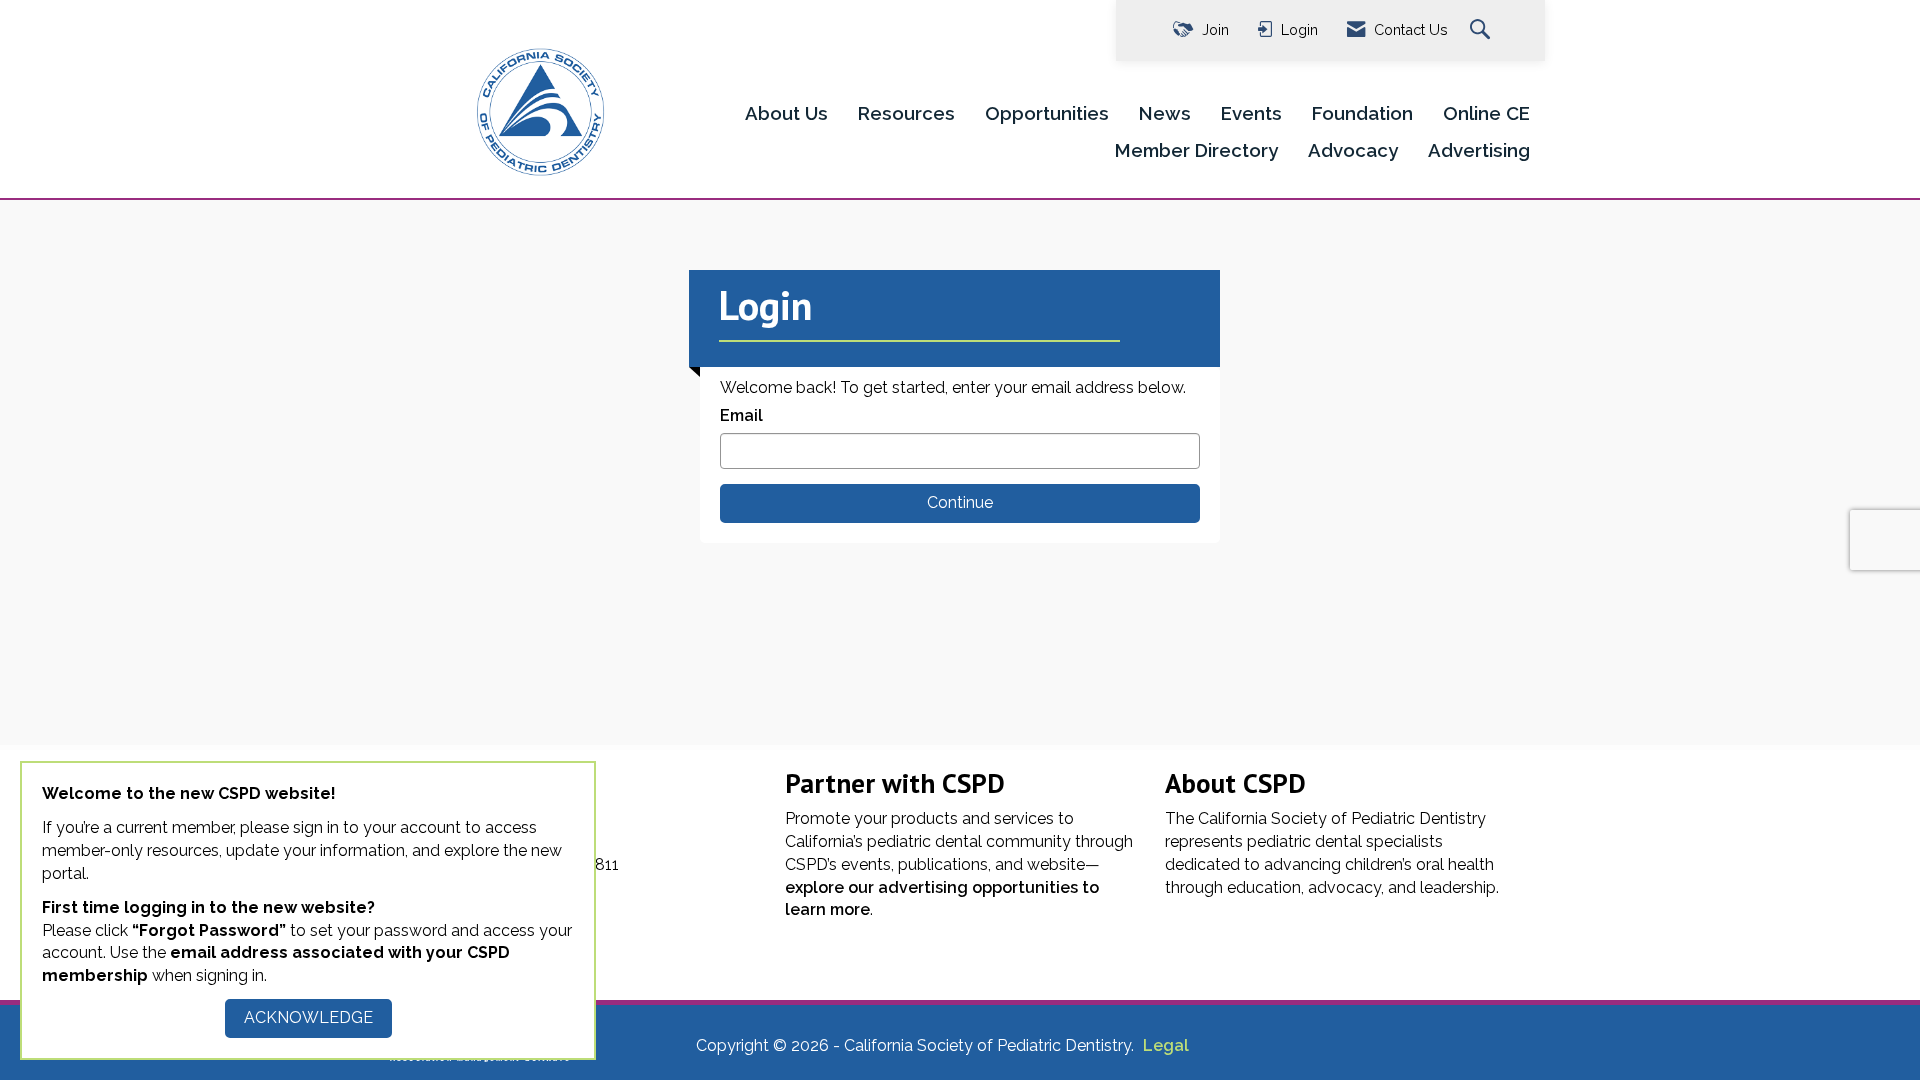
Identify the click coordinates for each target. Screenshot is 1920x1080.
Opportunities (1047, 113)
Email (741, 415)
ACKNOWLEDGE (308, 1017)
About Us (786, 113)
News (1165, 113)
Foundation (1362, 113)
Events (1251, 113)
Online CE (1486, 113)
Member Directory (1196, 150)
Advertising (1479, 150)
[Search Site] (1482, 30)
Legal (1166, 1045)
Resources (906, 113)
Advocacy (1353, 150)
